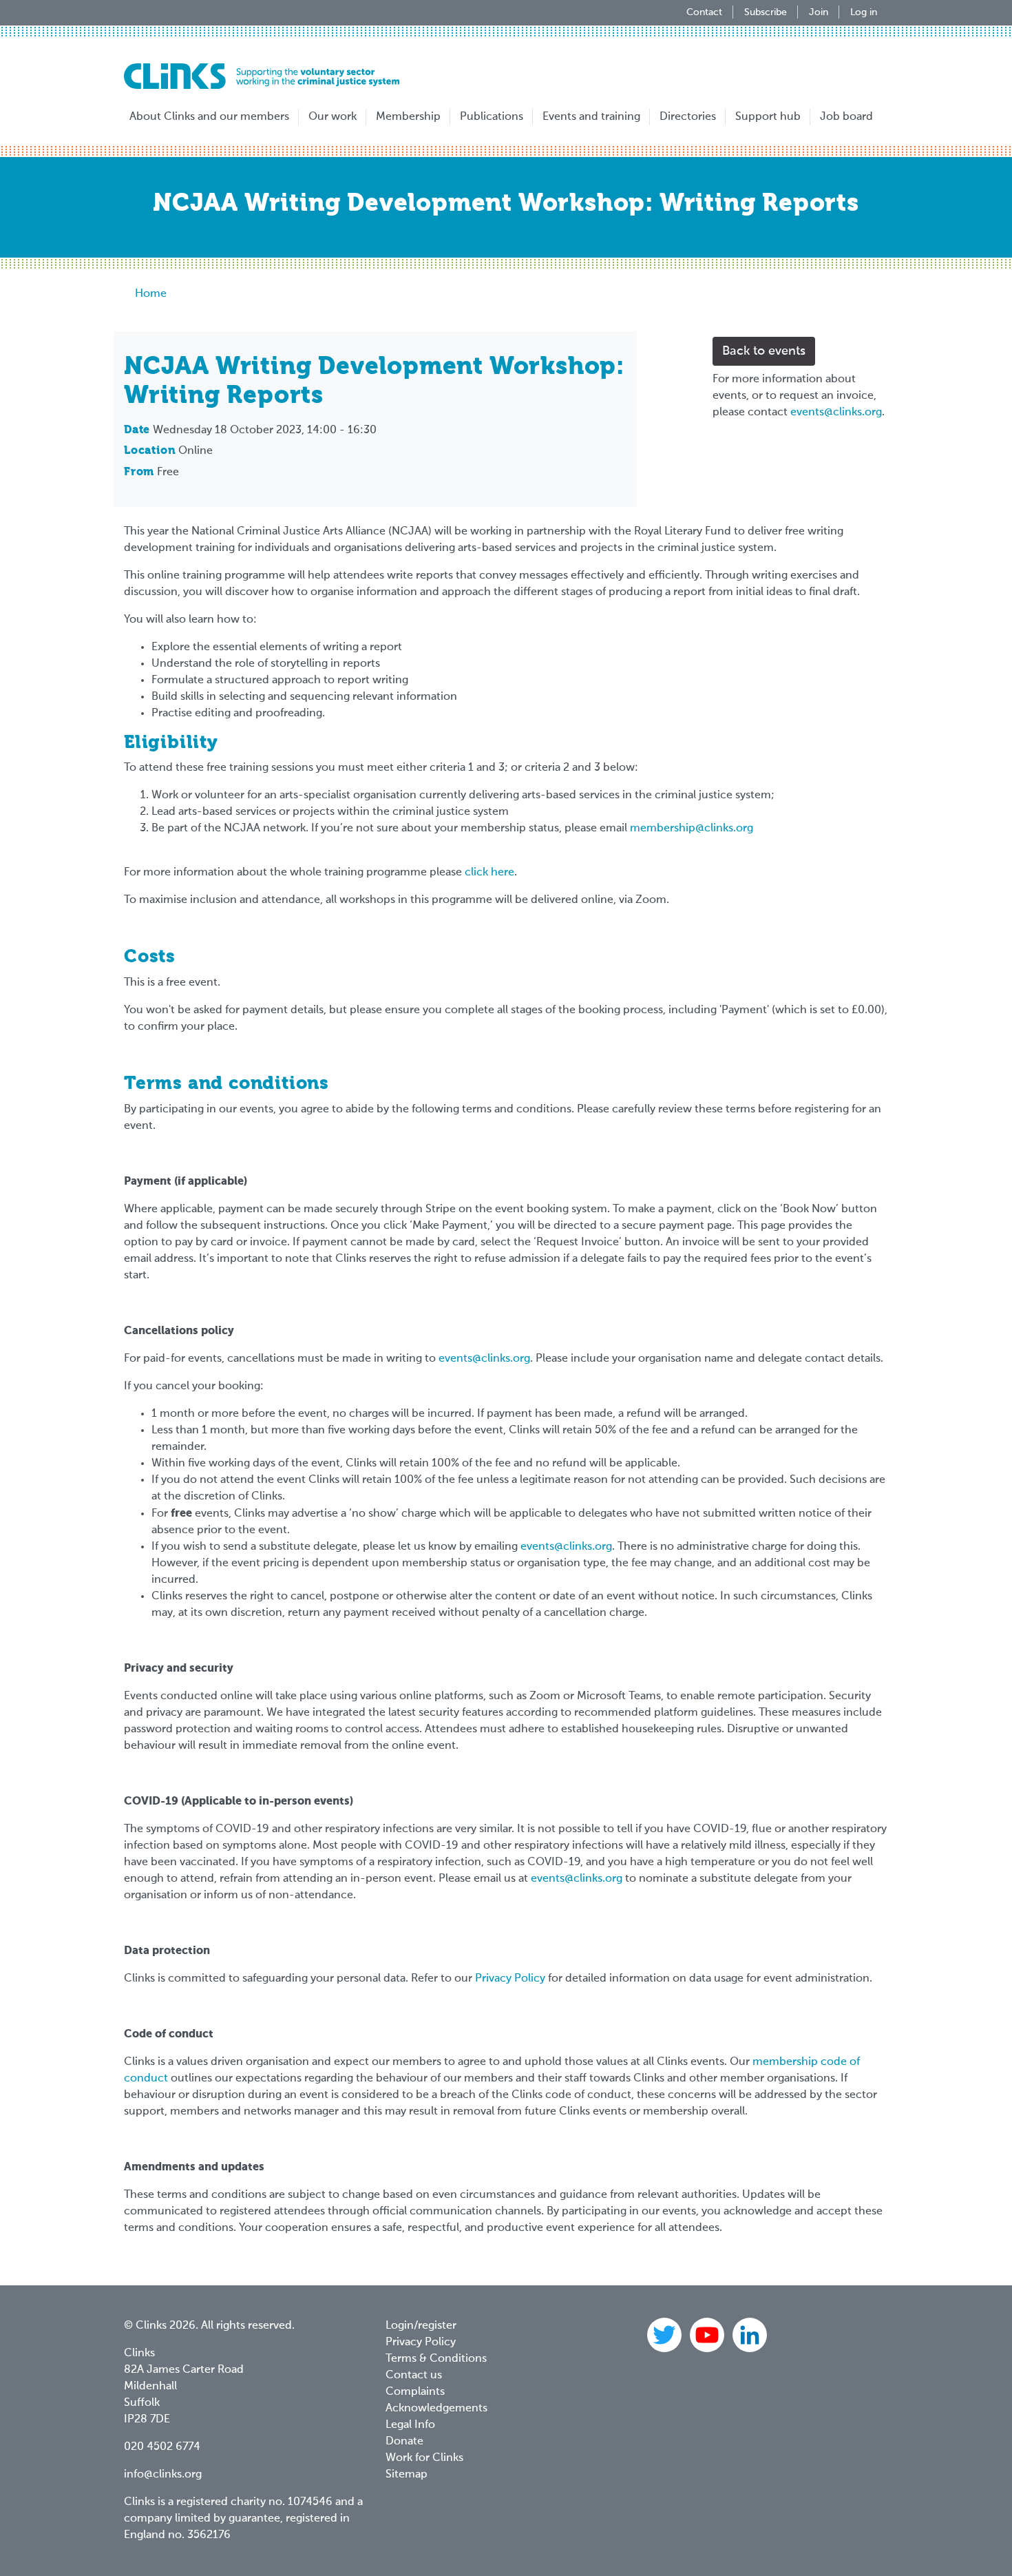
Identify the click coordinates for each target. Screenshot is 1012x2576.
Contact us (414, 2376)
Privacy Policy (510, 1979)
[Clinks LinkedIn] (750, 2335)
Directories (688, 117)
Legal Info (410, 2425)
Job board (846, 117)
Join (819, 12)
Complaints (415, 2392)
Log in (864, 12)
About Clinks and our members (209, 117)
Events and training (591, 117)
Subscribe (766, 12)
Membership (408, 117)
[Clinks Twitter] (666, 2335)
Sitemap (407, 2475)
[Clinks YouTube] (708, 2335)
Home (151, 294)
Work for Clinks (424, 2458)
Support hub (768, 117)
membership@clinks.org (692, 829)
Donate (404, 2442)
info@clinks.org (163, 2475)
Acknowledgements (436, 2409)
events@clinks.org (836, 413)
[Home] (262, 76)
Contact (704, 12)
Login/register (421, 2326)
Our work (333, 117)
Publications (492, 117)
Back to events (764, 351)
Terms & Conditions (436, 2359)
